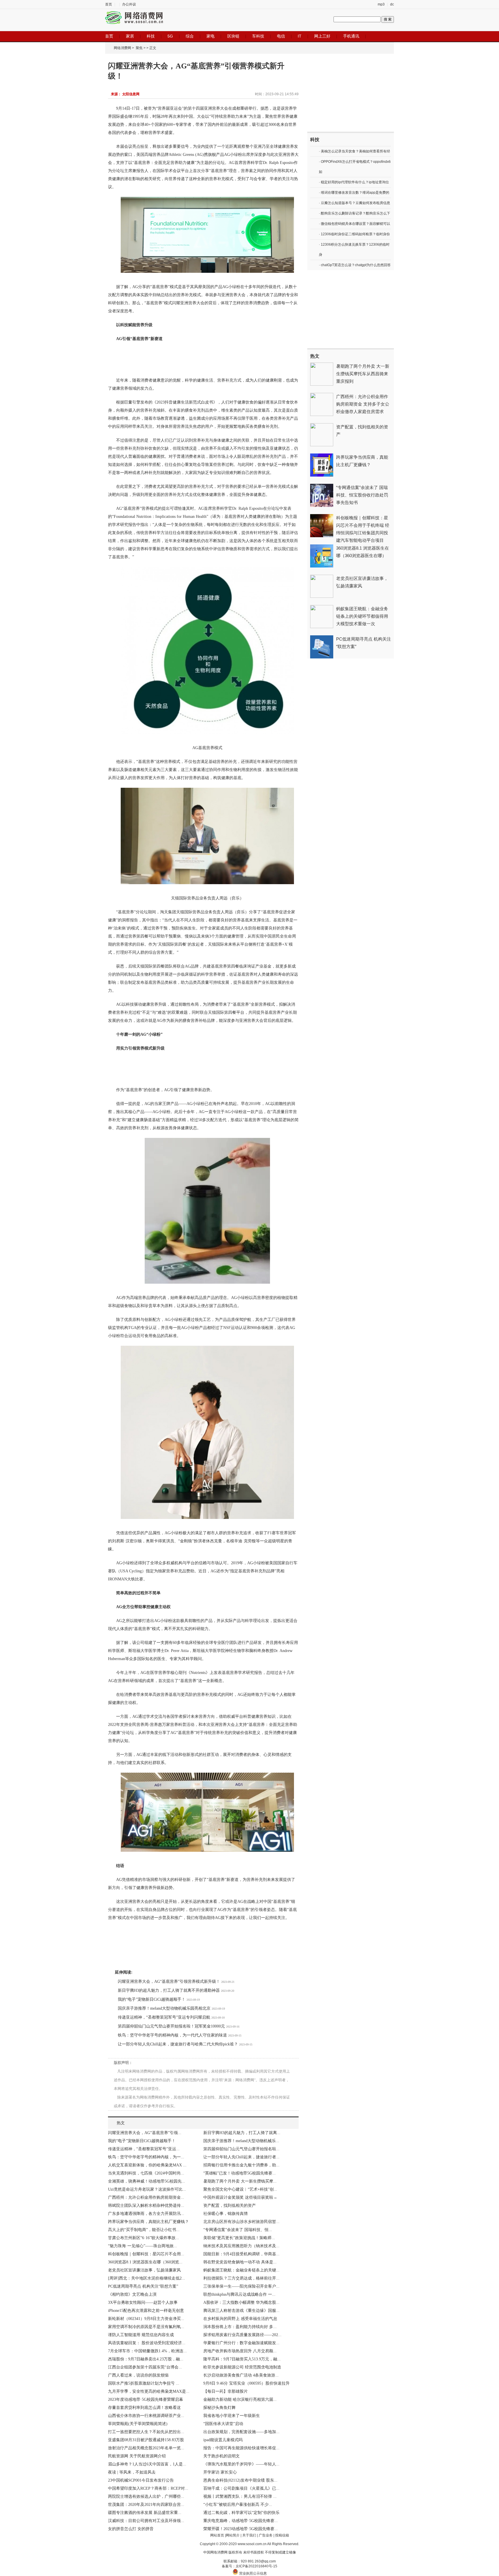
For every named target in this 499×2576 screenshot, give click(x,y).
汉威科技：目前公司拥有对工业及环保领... (146, 2521)
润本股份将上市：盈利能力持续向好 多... (240, 2327)
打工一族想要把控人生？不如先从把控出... (146, 2432)
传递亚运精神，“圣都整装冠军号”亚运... (144, 2149)
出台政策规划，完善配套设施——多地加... (241, 2432)
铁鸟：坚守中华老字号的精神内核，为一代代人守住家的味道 (172, 2035)
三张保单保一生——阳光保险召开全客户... (241, 2286)
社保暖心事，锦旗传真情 (226, 2214)
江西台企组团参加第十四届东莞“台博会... (145, 2367)
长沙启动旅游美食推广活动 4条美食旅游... (241, 2375)
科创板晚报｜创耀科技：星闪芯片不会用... (146, 2254)
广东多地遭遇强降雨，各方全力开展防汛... (146, 2214)
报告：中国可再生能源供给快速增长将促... (241, 2448)
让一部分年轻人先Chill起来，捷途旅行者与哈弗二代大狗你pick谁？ (178, 2044)
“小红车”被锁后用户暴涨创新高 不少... (238, 2505)
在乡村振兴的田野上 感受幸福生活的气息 (240, 2319)
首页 (109, 4)
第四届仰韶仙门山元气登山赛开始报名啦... (241, 2149)
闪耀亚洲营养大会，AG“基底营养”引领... (145, 2133)
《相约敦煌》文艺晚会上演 (132, 2294)
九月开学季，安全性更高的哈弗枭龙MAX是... (149, 2391)
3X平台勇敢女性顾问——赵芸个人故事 (143, 2302)
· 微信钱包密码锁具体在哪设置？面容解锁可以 (354, 224)
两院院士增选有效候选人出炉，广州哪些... (146, 2496)
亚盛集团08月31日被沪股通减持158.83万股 (146, 2440)
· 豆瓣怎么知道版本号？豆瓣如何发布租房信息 (354, 203)
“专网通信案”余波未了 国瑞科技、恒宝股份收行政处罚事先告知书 (362, 495)
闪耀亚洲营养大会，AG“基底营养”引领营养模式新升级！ (169, 1982)
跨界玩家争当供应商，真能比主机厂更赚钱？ (148, 2222)
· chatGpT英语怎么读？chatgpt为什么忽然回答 (355, 265)
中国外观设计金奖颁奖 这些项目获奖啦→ (240, 2197)
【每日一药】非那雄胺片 (226, 2391)
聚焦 (139, 48)
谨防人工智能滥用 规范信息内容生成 (141, 2335)
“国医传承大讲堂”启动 (223, 2424)
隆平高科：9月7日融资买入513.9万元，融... (242, 2359)
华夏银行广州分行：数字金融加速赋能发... (241, 2343)
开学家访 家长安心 (220, 2472)
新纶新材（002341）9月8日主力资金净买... (146, 2319)
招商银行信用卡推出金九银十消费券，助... (241, 2165)
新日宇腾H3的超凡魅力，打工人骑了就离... (242, 2133)
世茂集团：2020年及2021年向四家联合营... (146, 2505)
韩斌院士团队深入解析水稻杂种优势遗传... (146, 2206)
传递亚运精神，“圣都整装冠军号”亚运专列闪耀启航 (164, 2017)
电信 (281, 36)
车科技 (258, 36)
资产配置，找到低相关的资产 (230, 2206)
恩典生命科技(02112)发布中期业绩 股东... (240, 2480)
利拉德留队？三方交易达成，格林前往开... (241, 2278)
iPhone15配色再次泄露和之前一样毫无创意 (146, 2311)
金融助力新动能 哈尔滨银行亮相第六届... (240, 2399)
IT (300, 36)
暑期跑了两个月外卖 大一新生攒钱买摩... (240, 2181)
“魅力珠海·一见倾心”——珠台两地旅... (143, 2246)
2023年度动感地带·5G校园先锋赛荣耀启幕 (146, 2399)
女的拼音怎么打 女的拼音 (131, 2529)
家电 (211, 36)
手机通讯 (351, 36)
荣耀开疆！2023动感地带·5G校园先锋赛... (241, 2529)
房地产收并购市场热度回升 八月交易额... (240, 2351)
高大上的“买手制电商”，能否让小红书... (144, 2230)
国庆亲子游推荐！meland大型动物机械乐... (241, 2141)
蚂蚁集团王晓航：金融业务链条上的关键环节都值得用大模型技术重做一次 (362, 616)
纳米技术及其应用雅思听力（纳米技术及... (241, 2246)
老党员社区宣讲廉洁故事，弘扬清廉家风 (144, 2270)
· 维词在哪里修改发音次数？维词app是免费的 (354, 193)
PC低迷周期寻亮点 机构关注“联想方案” (143, 2286)
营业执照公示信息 (253, 2573)
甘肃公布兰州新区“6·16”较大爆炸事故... (144, 2238)
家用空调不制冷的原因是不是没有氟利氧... (146, 2327)
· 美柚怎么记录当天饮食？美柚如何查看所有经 (354, 151)
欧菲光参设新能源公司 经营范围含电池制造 (242, 2367)
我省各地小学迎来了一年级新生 (232, 2416)
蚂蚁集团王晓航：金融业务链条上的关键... (241, 2270)
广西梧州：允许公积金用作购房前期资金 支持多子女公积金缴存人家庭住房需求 (363, 404)
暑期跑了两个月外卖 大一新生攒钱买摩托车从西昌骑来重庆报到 (363, 374)
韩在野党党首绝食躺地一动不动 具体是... (240, 2262)
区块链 (233, 36)
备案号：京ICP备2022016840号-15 (249, 2566)
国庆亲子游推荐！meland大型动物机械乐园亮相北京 (164, 2008)
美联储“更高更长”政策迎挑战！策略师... (239, 2238)
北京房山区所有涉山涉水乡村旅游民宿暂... (241, 2222)
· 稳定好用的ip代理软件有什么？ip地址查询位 (354, 182)
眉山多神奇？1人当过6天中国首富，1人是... (147, 2464)
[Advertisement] (351, 93)
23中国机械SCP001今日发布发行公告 (141, 2480)
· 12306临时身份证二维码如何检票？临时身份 (354, 234)
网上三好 (322, 36)
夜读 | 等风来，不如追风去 (132, 2472)
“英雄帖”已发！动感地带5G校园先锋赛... (240, 2173)
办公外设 (129, 4)
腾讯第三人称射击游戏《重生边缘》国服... (241, 2311)
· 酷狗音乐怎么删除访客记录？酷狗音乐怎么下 (354, 213)
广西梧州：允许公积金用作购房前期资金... (146, 2197)
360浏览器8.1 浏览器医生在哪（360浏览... (145, 2262)
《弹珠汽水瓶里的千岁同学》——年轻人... (241, 2464)
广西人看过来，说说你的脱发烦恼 (138, 2375)
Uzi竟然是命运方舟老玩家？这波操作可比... (147, 2189)
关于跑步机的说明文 (221, 2456)
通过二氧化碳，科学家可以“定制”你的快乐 (241, 2513)
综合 (190, 36)
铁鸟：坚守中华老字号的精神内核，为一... (146, 2157)
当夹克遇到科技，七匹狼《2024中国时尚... (146, 2173)
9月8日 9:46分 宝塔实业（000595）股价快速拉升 (246, 2383)
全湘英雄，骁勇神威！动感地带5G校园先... (147, 2181)
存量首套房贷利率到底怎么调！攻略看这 (144, 2408)
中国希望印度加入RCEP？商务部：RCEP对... (148, 2488)
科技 (151, 36)
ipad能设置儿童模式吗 (223, 2440)
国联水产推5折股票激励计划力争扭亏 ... (144, 2383)
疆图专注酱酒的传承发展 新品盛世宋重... (145, 2513)
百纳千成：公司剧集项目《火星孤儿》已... (241, 2488)
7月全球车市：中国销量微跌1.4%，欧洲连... (147, 2351)
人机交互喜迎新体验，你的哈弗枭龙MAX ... (147, 2165)
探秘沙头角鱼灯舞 (219, 2408)
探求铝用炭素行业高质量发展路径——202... (242, 2335)
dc (392, 4)
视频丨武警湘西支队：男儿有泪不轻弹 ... (240, 2496)
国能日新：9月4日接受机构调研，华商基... (241, 2254)
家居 (130, 36)
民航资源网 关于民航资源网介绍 (137, 2456)
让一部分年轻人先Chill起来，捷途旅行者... (241, 2157)
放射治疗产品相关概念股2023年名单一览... (146, 2448)
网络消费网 (122, 48)
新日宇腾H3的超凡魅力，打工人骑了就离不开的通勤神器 (169, 1990)
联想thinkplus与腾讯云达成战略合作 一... (239, 2294)
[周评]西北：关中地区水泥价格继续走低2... (147, 2278)
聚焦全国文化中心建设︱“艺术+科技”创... (240, 2189)
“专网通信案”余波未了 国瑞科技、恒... (238, 2230)
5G (170, 36)
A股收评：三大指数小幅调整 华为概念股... (241, 2302)
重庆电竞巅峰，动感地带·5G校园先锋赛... (241, 2521)
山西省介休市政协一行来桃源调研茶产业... (146, 2416)
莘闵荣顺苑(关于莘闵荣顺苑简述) (138, 2424)
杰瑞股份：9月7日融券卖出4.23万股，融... (146, 2359)
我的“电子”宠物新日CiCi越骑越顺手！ (152, 1999)
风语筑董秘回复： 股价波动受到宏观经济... (147, 2343)
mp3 (381, 4)
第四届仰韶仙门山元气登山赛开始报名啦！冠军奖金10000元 (171, 2026)
